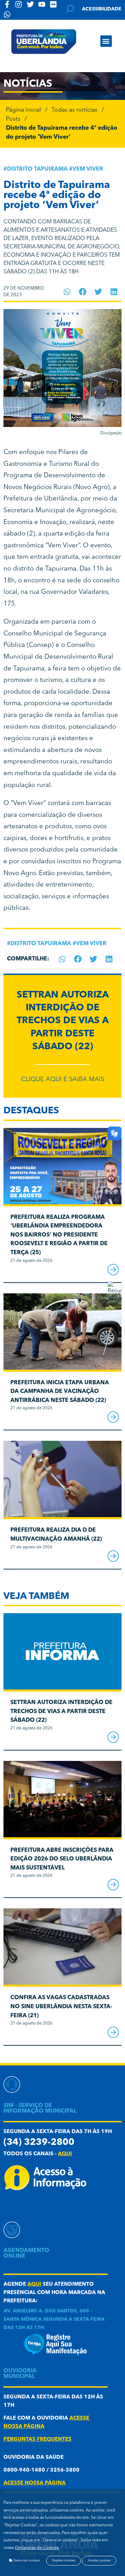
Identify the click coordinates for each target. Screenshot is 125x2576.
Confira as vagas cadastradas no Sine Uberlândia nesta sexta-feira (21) (61, 2007)
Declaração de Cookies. (37, 2548)
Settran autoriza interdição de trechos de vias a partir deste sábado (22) (63, 1021)
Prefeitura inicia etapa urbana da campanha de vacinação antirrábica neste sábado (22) (60, 1392)
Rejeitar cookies (64, 2561)
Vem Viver (88, 169)
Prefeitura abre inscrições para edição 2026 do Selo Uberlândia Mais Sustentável (62, 1859)
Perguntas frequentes (37, 2440)
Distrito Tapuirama (37, 169)
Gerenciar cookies (26, 2561)
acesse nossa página (35, 2483)
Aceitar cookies (99, 2561)
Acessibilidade (102, 9)
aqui (65, 2154)
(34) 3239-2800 (39, 2143)
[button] (106, 41)
